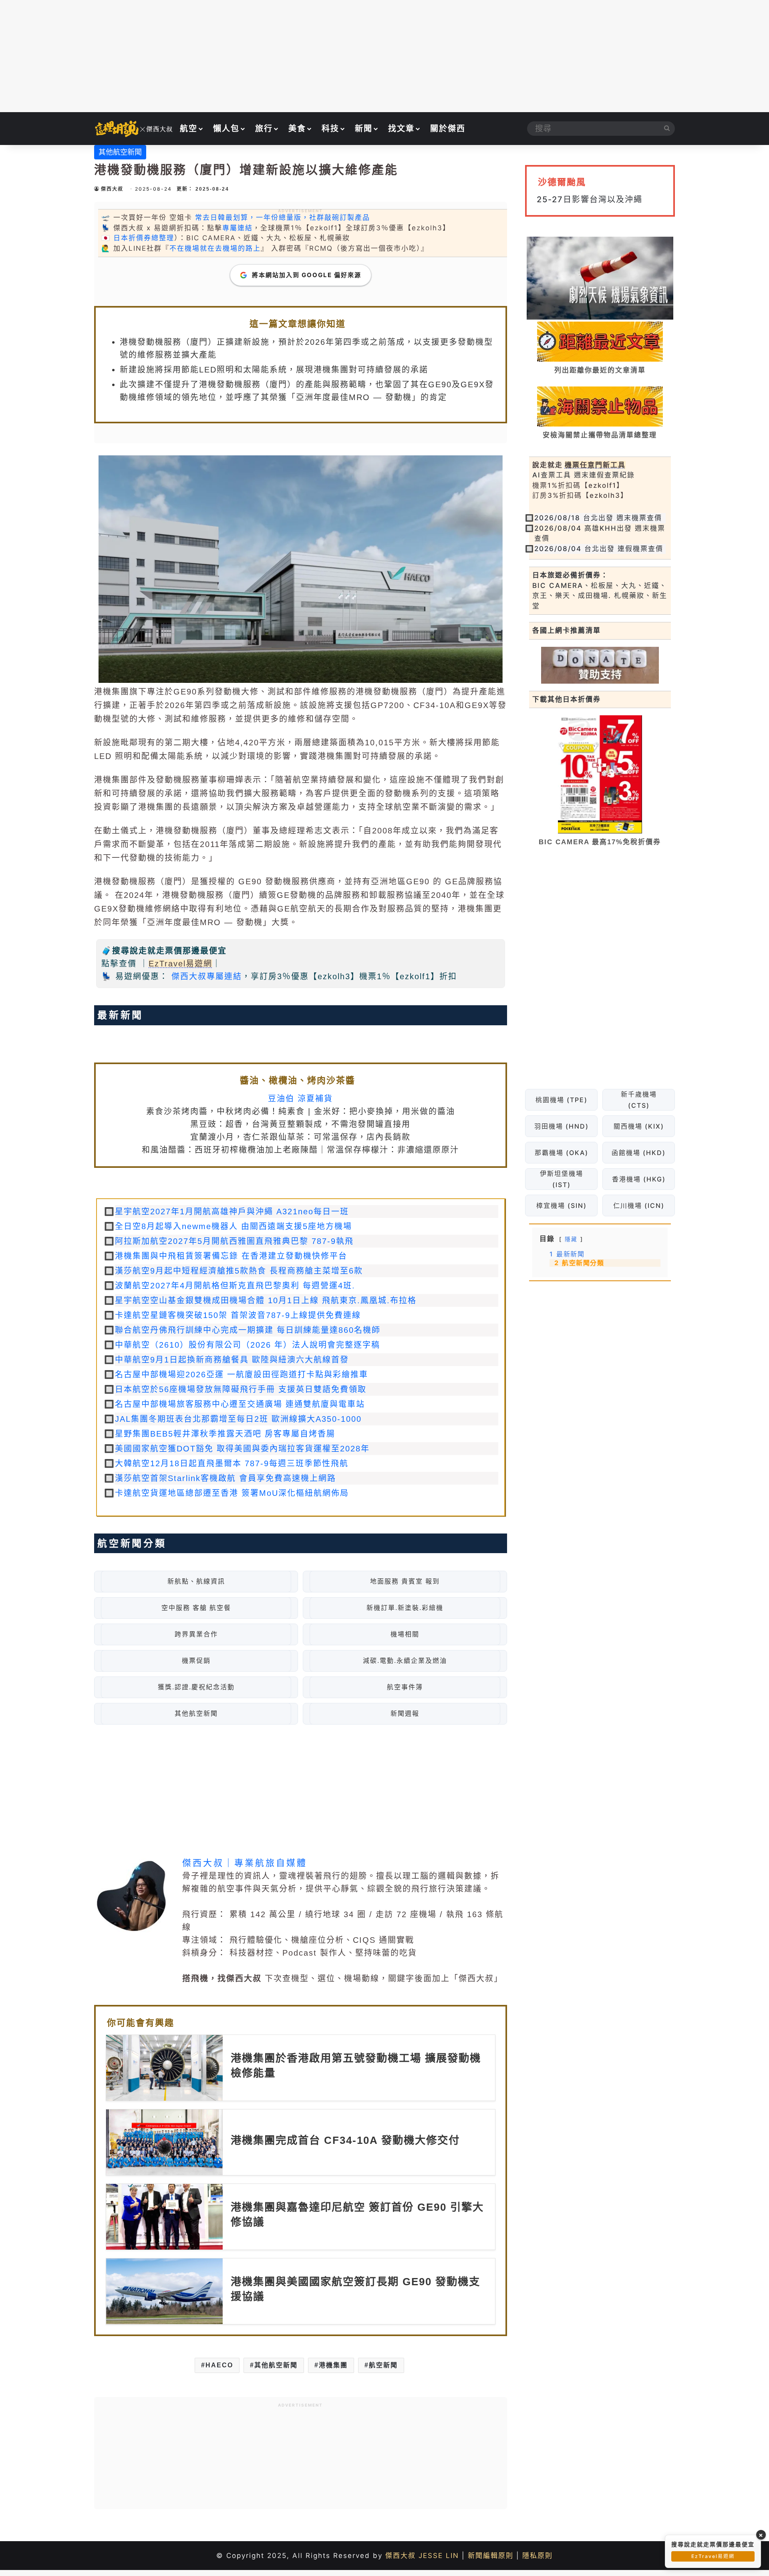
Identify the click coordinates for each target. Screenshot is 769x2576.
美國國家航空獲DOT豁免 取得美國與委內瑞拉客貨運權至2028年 (242, 1449)
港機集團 (333, 2365)
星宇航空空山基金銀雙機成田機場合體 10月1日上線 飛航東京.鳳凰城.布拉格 (266, 1300)
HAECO (219, 2365)
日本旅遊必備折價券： (570, 575)
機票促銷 (196, 1661)
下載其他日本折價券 (567, 699)
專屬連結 (238, 228)
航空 (189, 129)
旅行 (264, 129)
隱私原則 (537, 2556)
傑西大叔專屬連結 (207, 976)
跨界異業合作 (196, 1634)
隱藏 (571, 1239)
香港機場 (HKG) (638, 1179)
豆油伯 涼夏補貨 (300, 1099)
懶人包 (226, 129)
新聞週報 (405, 1714)
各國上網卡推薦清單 (567, 630)
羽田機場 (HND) (561, 1126)
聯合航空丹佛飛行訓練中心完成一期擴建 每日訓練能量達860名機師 (248, 1330)
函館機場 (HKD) (639, 1153)
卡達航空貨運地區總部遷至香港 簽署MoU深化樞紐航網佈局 (232, 1493)
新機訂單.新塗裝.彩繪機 (405, 1608)
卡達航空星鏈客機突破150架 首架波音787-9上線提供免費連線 (238, 1315)
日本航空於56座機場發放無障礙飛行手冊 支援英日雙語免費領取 (241, 1389)
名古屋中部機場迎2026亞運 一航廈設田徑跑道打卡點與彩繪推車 (242, 1375)
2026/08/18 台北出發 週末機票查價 (598, 518)
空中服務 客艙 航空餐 (196, 1608)
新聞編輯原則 (491, 2556)
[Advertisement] (384, 56)
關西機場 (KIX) (638, 1126)
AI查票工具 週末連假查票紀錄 (584, 475)
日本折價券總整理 (144, 238)
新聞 (364, 129)
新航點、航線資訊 (196, 1581)
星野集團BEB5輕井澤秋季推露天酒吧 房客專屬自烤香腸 (225, 1434)
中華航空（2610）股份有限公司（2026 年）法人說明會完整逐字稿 (248, 1345)
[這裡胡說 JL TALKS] (134, 129)
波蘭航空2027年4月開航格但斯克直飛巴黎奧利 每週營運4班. (235, 1286)
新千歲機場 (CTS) (638, 1100)
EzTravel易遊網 (180, 964)
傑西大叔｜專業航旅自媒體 (245, 1863)
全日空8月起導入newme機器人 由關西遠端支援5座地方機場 (234, 1226)
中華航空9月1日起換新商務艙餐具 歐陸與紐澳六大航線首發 (232, 1360)
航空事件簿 (405, 1687)
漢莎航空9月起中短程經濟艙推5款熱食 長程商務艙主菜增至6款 (239, 1271)
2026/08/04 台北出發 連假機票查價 (599, 549)
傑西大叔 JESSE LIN (422, 2556)
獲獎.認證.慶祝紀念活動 (196, 1687)
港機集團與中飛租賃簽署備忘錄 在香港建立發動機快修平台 (231, 1256)
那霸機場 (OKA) (561, 1153)
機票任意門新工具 (595, 465)
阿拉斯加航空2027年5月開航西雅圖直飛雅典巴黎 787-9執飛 (234, 1241)
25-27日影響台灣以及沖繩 (590, 199)
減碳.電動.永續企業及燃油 (405, 1661)
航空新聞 (383, 2365)
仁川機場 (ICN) (638, 1205)
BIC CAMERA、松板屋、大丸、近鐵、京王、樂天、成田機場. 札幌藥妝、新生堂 (600, 596)
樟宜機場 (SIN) (561, 1205)
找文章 (401, 129)
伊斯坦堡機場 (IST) (561, 1179)
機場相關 (405, 1634)
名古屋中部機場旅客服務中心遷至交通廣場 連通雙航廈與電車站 (240, 1404)
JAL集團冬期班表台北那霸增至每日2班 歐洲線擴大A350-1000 (238, 1419)
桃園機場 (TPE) (561, 1100)
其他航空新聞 (120, 152)
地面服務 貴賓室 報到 (405, 1581)
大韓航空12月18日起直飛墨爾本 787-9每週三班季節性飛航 (232, 1463)
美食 (297, 129)
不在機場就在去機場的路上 (215, 248)
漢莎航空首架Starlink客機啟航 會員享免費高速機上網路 (225, 1478)
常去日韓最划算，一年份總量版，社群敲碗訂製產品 (283, 217)
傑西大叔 (112, 189)
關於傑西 (448, 129)
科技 (330, 129)
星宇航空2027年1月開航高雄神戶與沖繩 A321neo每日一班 (232, 1212)
